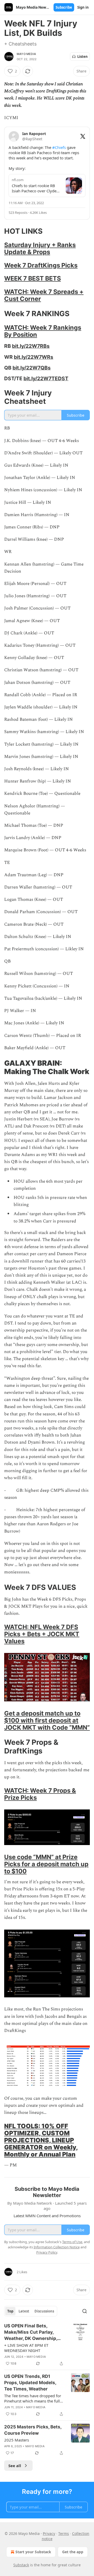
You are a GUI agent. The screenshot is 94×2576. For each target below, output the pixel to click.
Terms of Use (72, 2242)
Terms (64, 2533)
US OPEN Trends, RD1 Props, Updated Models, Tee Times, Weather (30, 2383)
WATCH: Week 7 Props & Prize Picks (40, 1794)
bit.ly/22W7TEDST (46, 378)
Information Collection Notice (57, 2247)
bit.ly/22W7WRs (34, 357)
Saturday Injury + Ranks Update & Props (40, 248)
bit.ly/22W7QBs (32, 368)
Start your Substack (33, 2552)
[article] (47, 2345)
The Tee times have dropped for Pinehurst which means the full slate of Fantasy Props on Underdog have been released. (33, 2398)
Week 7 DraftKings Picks (41, 265)
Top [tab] (10, 2311)
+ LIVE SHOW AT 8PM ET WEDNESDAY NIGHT (26, 2348)
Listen (83, 57)
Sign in (83, 7)
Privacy (49, 2533)
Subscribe (64, 7)
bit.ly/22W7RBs (31, 346)
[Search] (85, 2311)
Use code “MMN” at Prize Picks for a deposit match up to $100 (46, 1864)
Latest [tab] (24, 2311)
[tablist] (31, 2311)
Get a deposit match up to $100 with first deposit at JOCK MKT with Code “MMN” (47, 1720)
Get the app (73, 2552)
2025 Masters (17, 2440)
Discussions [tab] (44, 2311)
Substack (21, 2565)
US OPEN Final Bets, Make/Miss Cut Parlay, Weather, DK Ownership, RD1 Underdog (31, 2332)
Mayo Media (26, 54)
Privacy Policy (47, 2252)
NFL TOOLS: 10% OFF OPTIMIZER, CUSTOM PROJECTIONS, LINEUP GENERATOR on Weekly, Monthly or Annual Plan (41, 2140)
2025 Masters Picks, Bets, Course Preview (33, 2430)
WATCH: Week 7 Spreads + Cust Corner (44, 295)
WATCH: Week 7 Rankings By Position (43, 331)
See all (15, 2466)
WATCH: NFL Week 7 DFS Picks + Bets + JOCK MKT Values (42, 1634)
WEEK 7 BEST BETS (33, 278)
